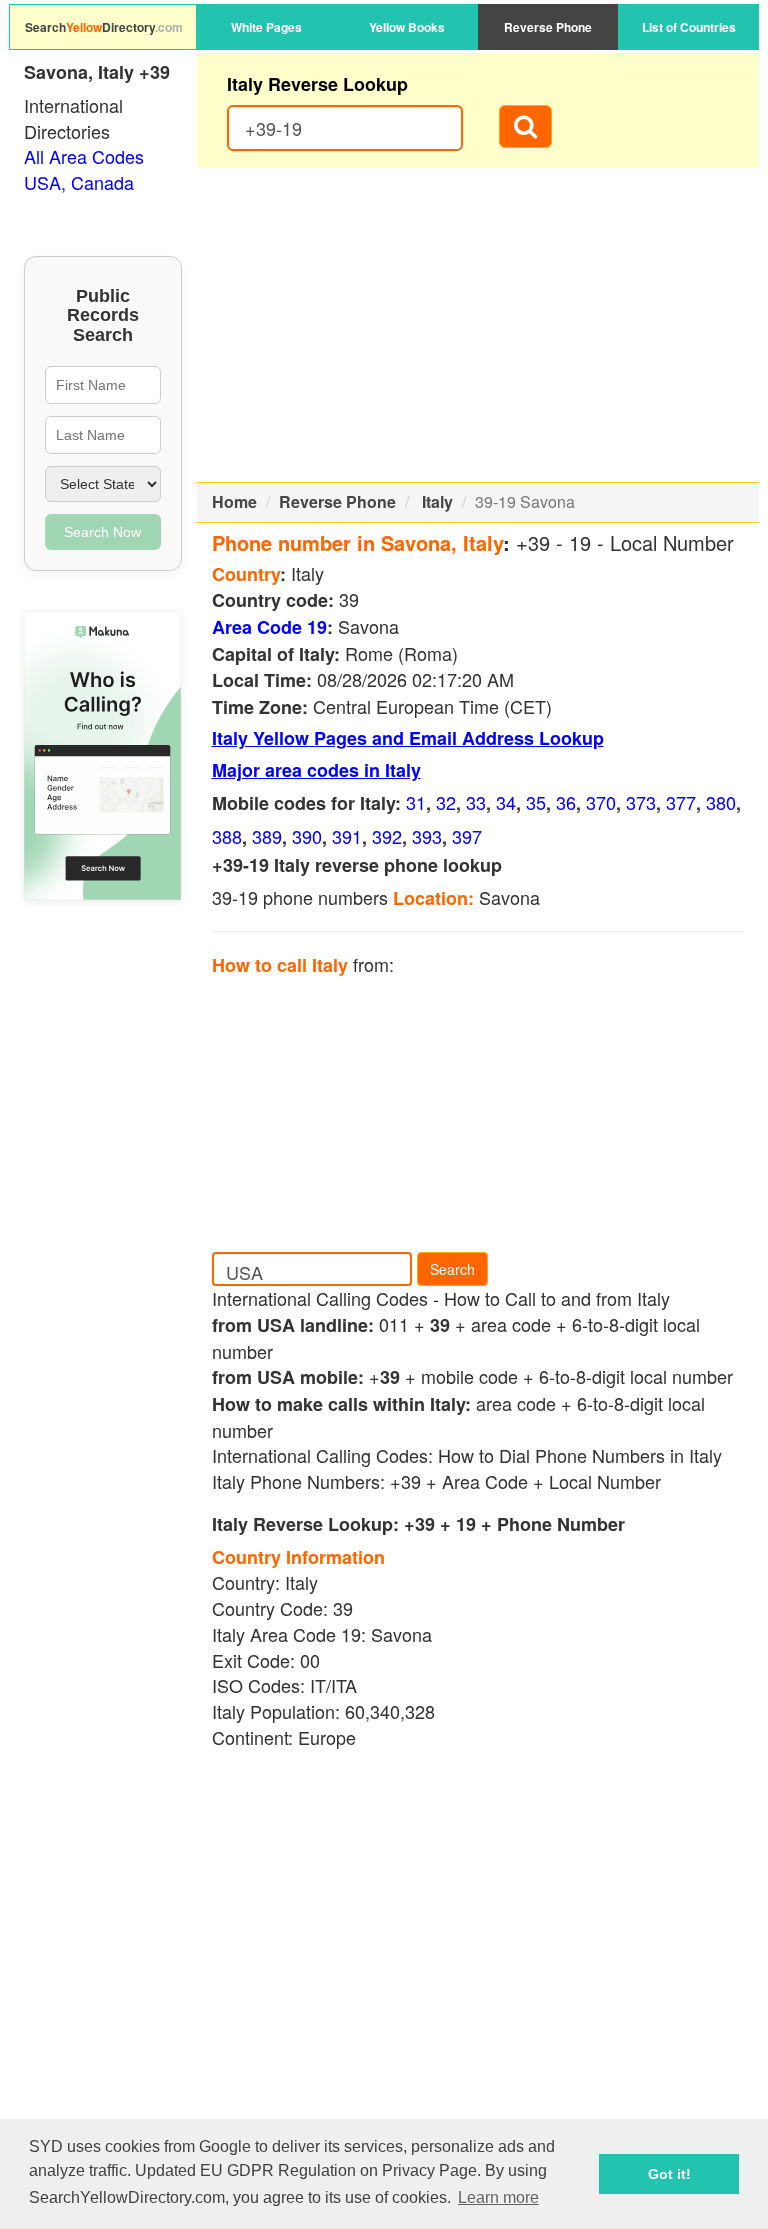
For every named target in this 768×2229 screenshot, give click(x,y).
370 (601, 802)
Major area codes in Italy (316, 770)
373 (641, 802)
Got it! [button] (669, 2174)
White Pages (266, 27)
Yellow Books (407, 27)
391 (347, 836)
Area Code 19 (269, 627)
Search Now (102, 532)
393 (427, 836)
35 (536, 802)
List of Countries (689, 27)
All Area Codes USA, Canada (84, 169)
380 (721, 802)
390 (307, 836)
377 (681, 802)
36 (566, 802)
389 (267, 836)
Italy (437, 501)
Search (452, 1269)
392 (387, 836)
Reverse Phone (548, 27)
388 (227, 836)
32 (446, 802)
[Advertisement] (478, 325)
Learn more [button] (498, 2197)
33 (476, 802)
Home (234, 501)
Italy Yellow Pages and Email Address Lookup (408, 738)
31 (416, 802)
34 (506, 802)
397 (467, 836)
